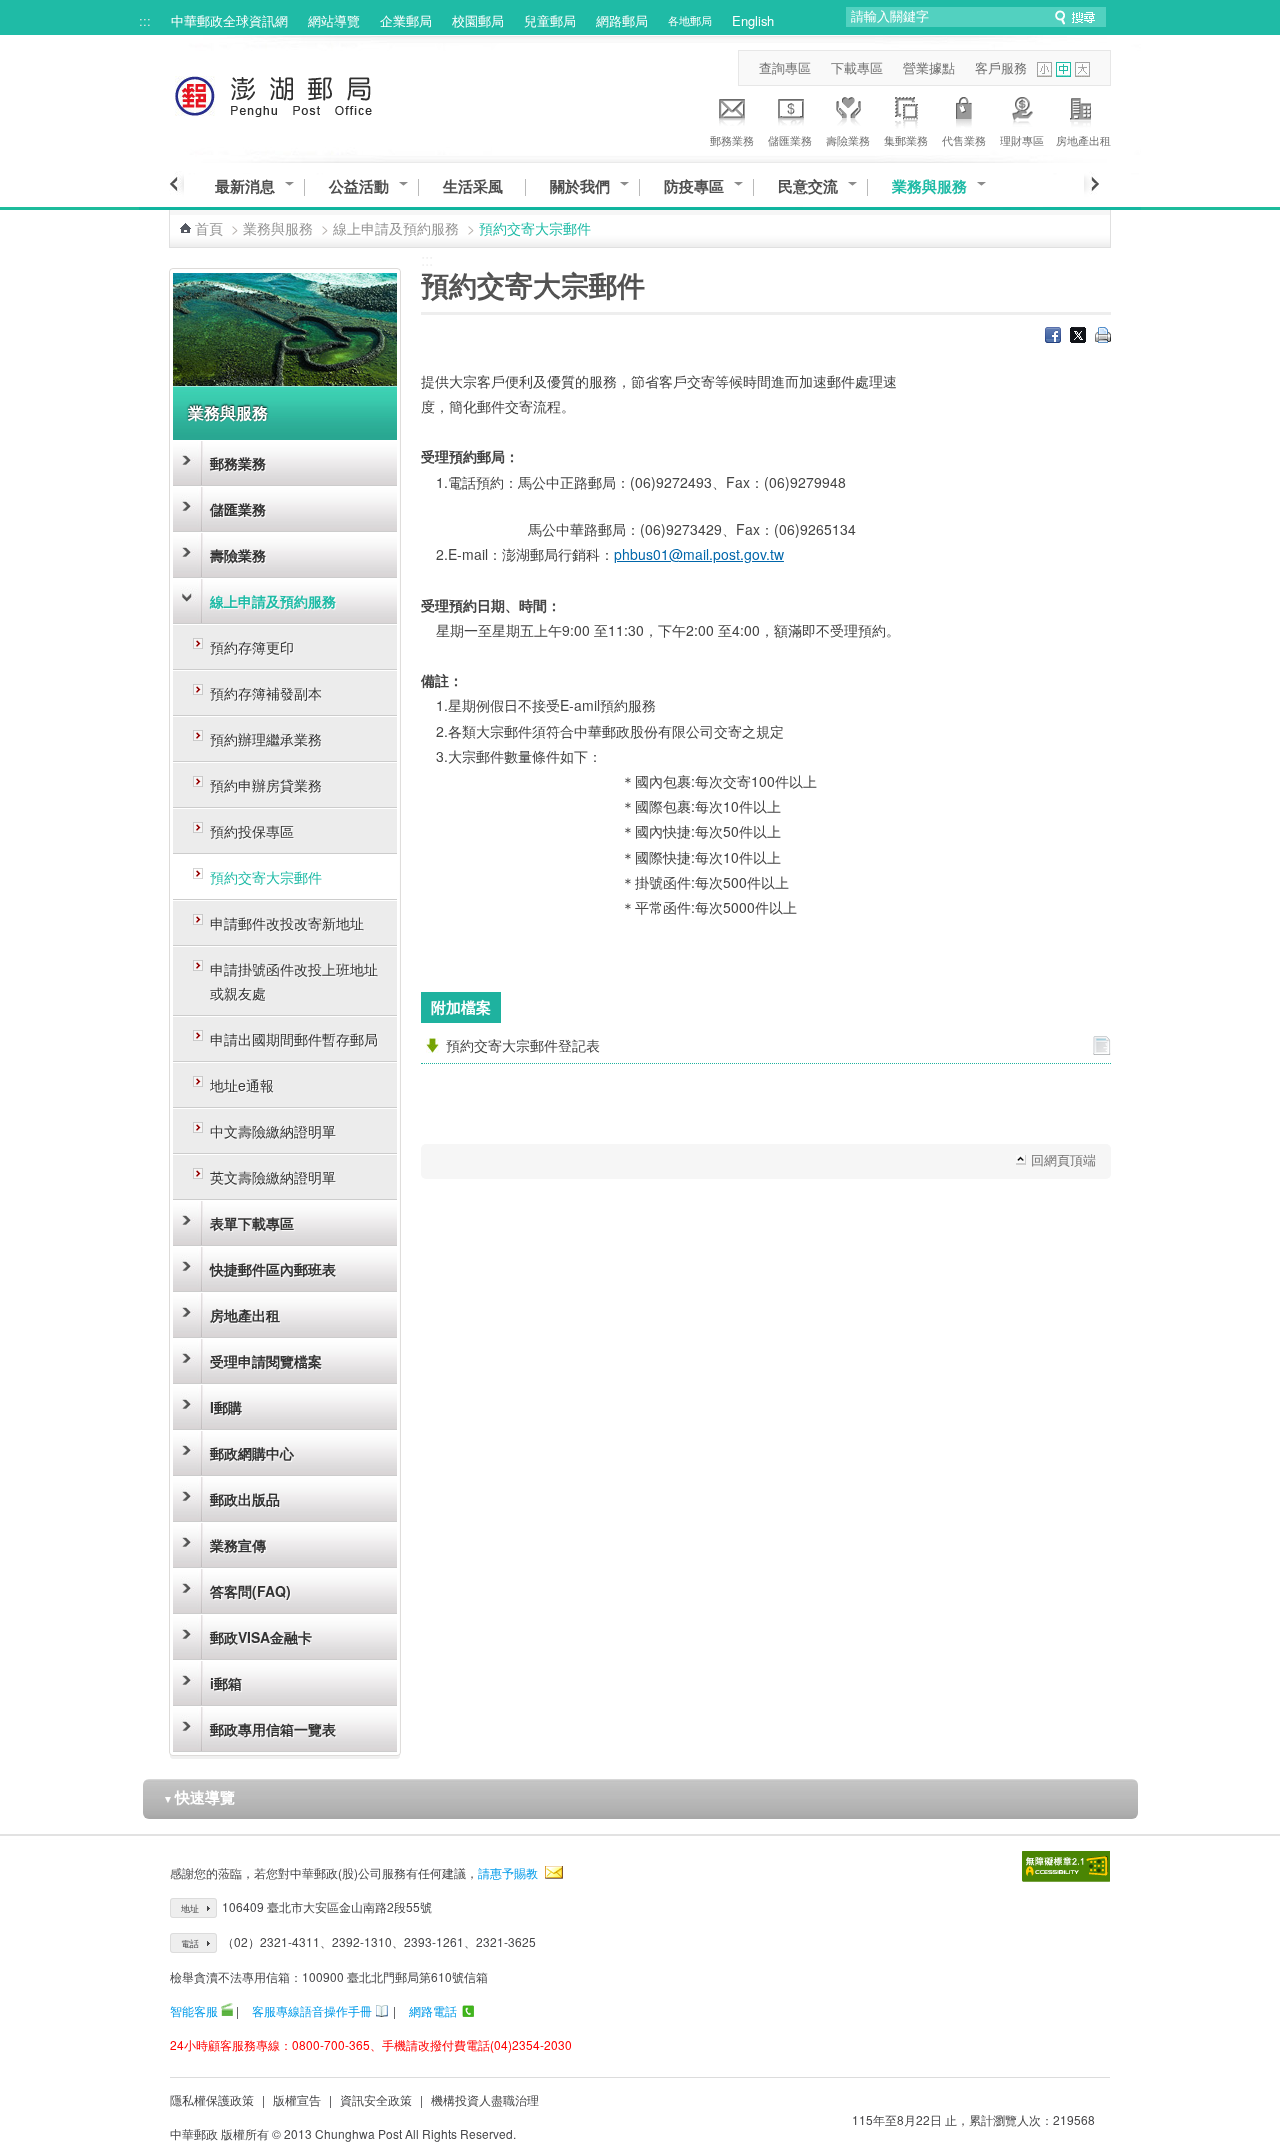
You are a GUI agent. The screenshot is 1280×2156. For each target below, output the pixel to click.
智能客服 (194, 2010)
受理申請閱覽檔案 (266, 1361)
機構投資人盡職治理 (485, 2099)
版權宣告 (297, 2099)
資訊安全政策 (376, 2099)
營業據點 (929, 67)
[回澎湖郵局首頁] (310, 92)
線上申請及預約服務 (396, 228)
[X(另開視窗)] (1078, 337)
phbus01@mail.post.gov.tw (699, 554)
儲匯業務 (790, 140)
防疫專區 (694, 186)
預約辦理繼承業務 (266, 739)
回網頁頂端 (1063, 1159)
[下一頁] (1091, 184)
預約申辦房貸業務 (266, 785)
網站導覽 (334, 20)
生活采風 (473, 186)
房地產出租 (1083, 140)
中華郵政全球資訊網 (229, 20)
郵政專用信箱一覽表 (273, 1729)
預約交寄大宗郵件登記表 (523, 1045)
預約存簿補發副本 (266, 693)
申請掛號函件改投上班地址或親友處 (294, 981)
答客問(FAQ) (250, 1591)
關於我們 (580, 186)
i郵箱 (226, 1683)
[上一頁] (176, 184)
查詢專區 (785, 67)
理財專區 (1022, 140)
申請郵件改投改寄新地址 (287, 923)
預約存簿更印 (252, 647)
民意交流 (808, 186)
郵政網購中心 (252, 1453)
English (753, 20)
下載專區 (857, 67)
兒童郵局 (550, 20)
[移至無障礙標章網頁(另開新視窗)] (1066, 1866)
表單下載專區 (252, 1223)
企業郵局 (406, 20)
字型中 (1063, 69)
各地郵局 (690, 20)
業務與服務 (929, 186)
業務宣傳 (238, 1545)
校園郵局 (478, 20)
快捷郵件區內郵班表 (273, 1269)
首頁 (209, 228)
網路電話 (433, 2010)
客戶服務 (1001, 67)
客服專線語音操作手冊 (312, 2010)
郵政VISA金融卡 (261, 1637)
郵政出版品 (245, 1499)
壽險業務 (848, 140)
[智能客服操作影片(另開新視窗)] (227, 2010)
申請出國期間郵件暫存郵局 (294, 1039)
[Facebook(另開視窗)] (1053, 337)
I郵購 (226, 1407)
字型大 (1082, 69)
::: (145, 20)
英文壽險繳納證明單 (273, 1177)
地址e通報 (242, 1085)
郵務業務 (732, 140)
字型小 (1044, 69)
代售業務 (964, 140)
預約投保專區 (252, 831)
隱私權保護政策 (212, 2099)
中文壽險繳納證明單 (273, 1131)
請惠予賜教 (508, 1872)
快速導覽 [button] (199, 1797)
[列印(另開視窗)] (1103, 337)
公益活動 (359, 186)
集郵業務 (906, 140)
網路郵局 (622, 20)
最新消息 (245, 186)
